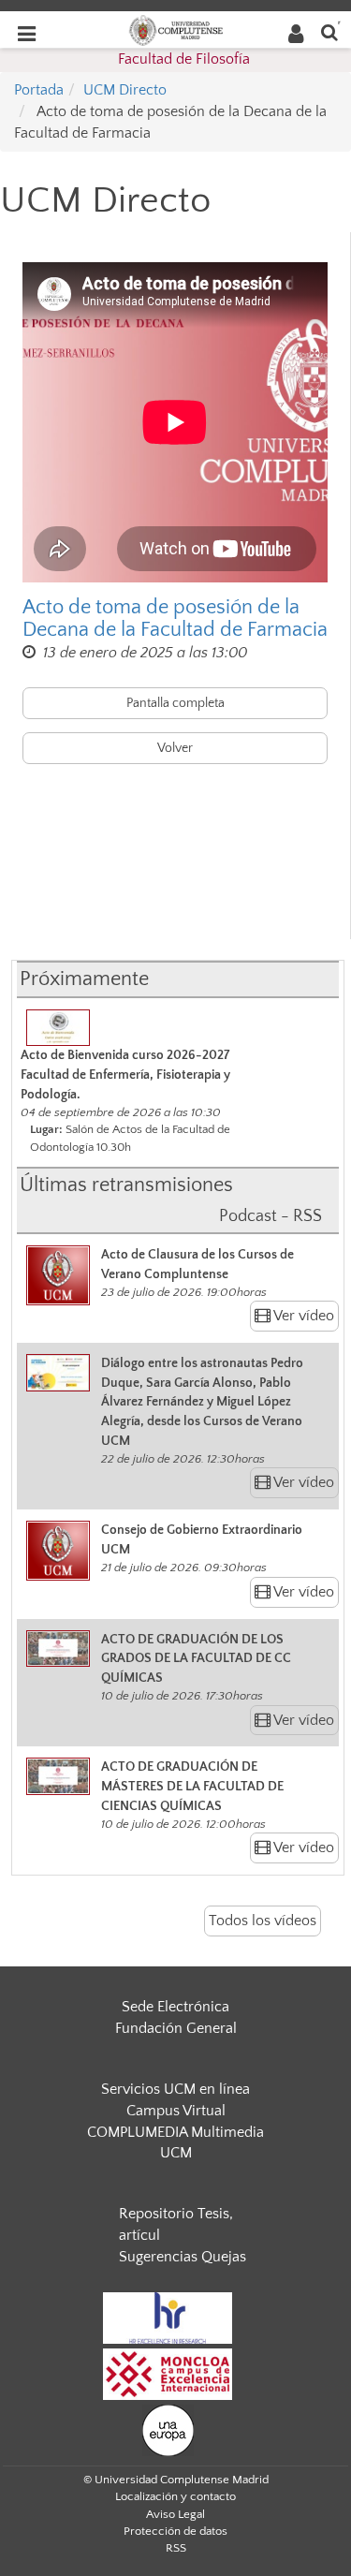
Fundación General (176, 2028)
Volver (175, 748)
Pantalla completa (175, 703)
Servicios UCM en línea (175, 2089)
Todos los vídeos (263, 1921)
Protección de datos (175, 2531)
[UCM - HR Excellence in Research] (168, 2317)
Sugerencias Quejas (183, 2257)
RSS (176, 2548)
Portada (39, 90)
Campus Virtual (176, 2111)
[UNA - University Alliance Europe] (168, 2429)
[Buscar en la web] (329, 31)
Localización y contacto (175, 2496)
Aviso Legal (175, 2514)
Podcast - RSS (271, 1216)
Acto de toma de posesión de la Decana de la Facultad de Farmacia (175, 619)
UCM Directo (125, 90)
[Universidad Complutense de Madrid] (176, 29)
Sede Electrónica (175, 2007)
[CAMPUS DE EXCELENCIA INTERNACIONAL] (168, 2373)
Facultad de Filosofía (184, 59)
